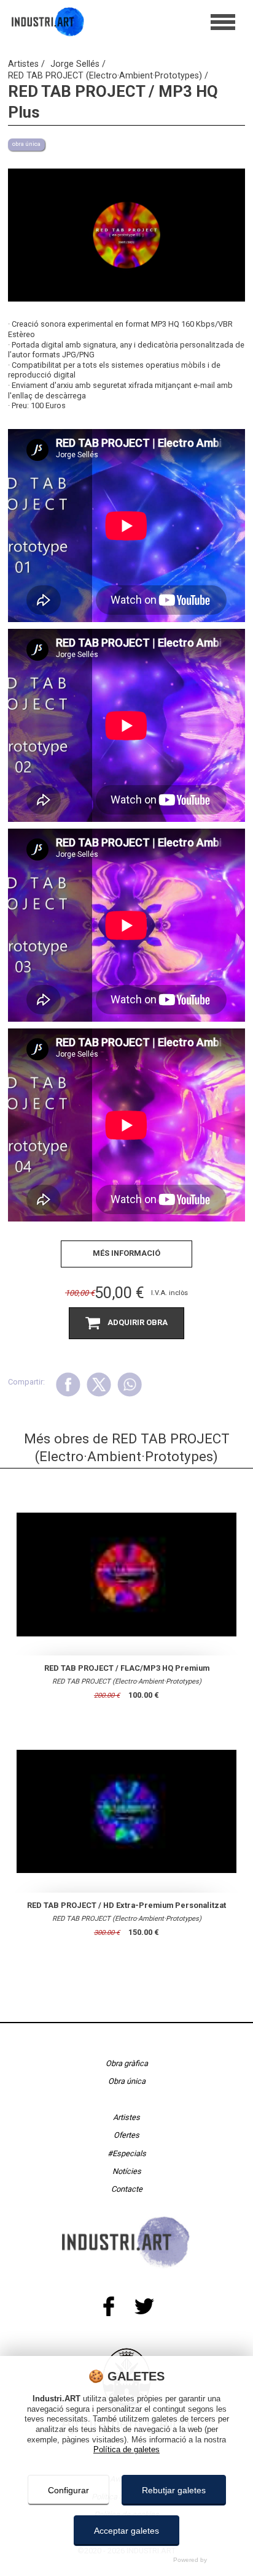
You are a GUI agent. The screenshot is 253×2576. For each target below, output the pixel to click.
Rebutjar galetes (174, 2490)
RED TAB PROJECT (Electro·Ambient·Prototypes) (106, 76)
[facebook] (109, 2306)
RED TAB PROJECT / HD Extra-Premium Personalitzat (126, 1905)
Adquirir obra (138, 1322)
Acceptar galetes (126, 2531)
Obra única (127, 2081)
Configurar (68, 2490)
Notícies (127, 2171)
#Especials (127, 2153)
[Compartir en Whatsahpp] (129, 1384)
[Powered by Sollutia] (126, 2560)
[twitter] (144, 2306)
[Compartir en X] (99, 1384)
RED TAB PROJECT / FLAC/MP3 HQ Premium (127, 1668)
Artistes (25, 64)
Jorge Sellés (76, 64)
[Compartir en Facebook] (68, 1384)
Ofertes (126, 2135)
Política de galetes (126, 2449)
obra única (26, 144)
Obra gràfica (127, 2063)
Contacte (127, 2190)
